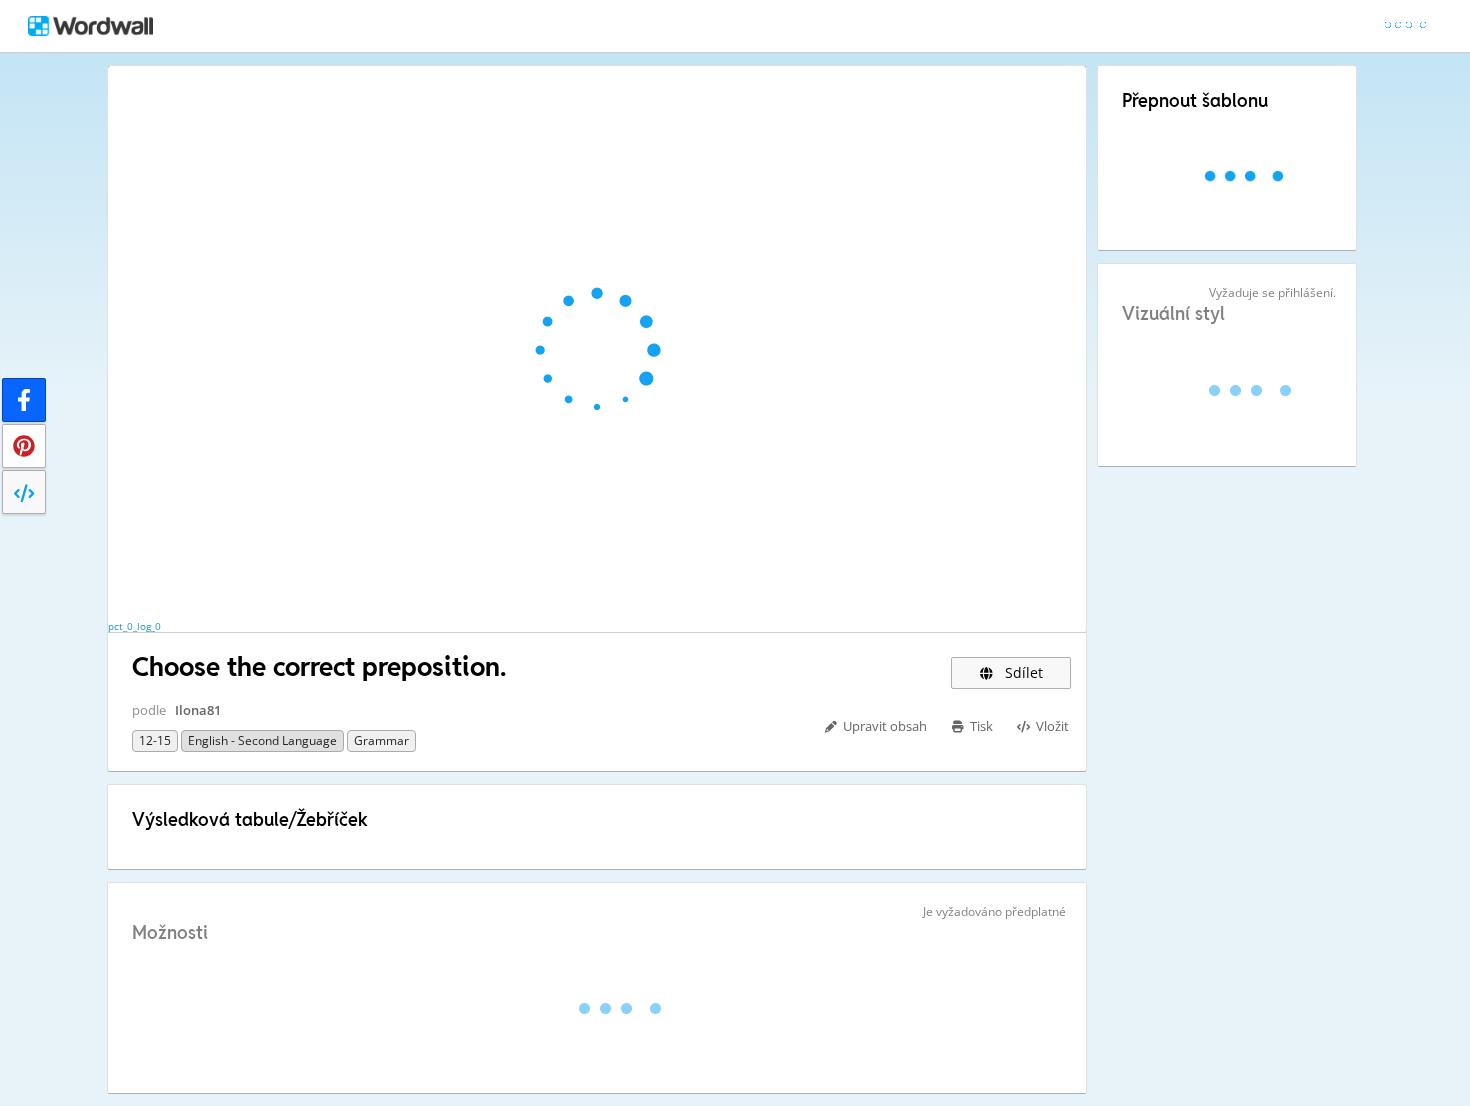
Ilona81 (198, 710)
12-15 (155, 740)
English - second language (262, 740)
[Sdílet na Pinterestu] (24, 446)
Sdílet (1022, 672)
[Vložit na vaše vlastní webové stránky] (24, 492)
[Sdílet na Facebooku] (24, 400)
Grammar (381, 740)
